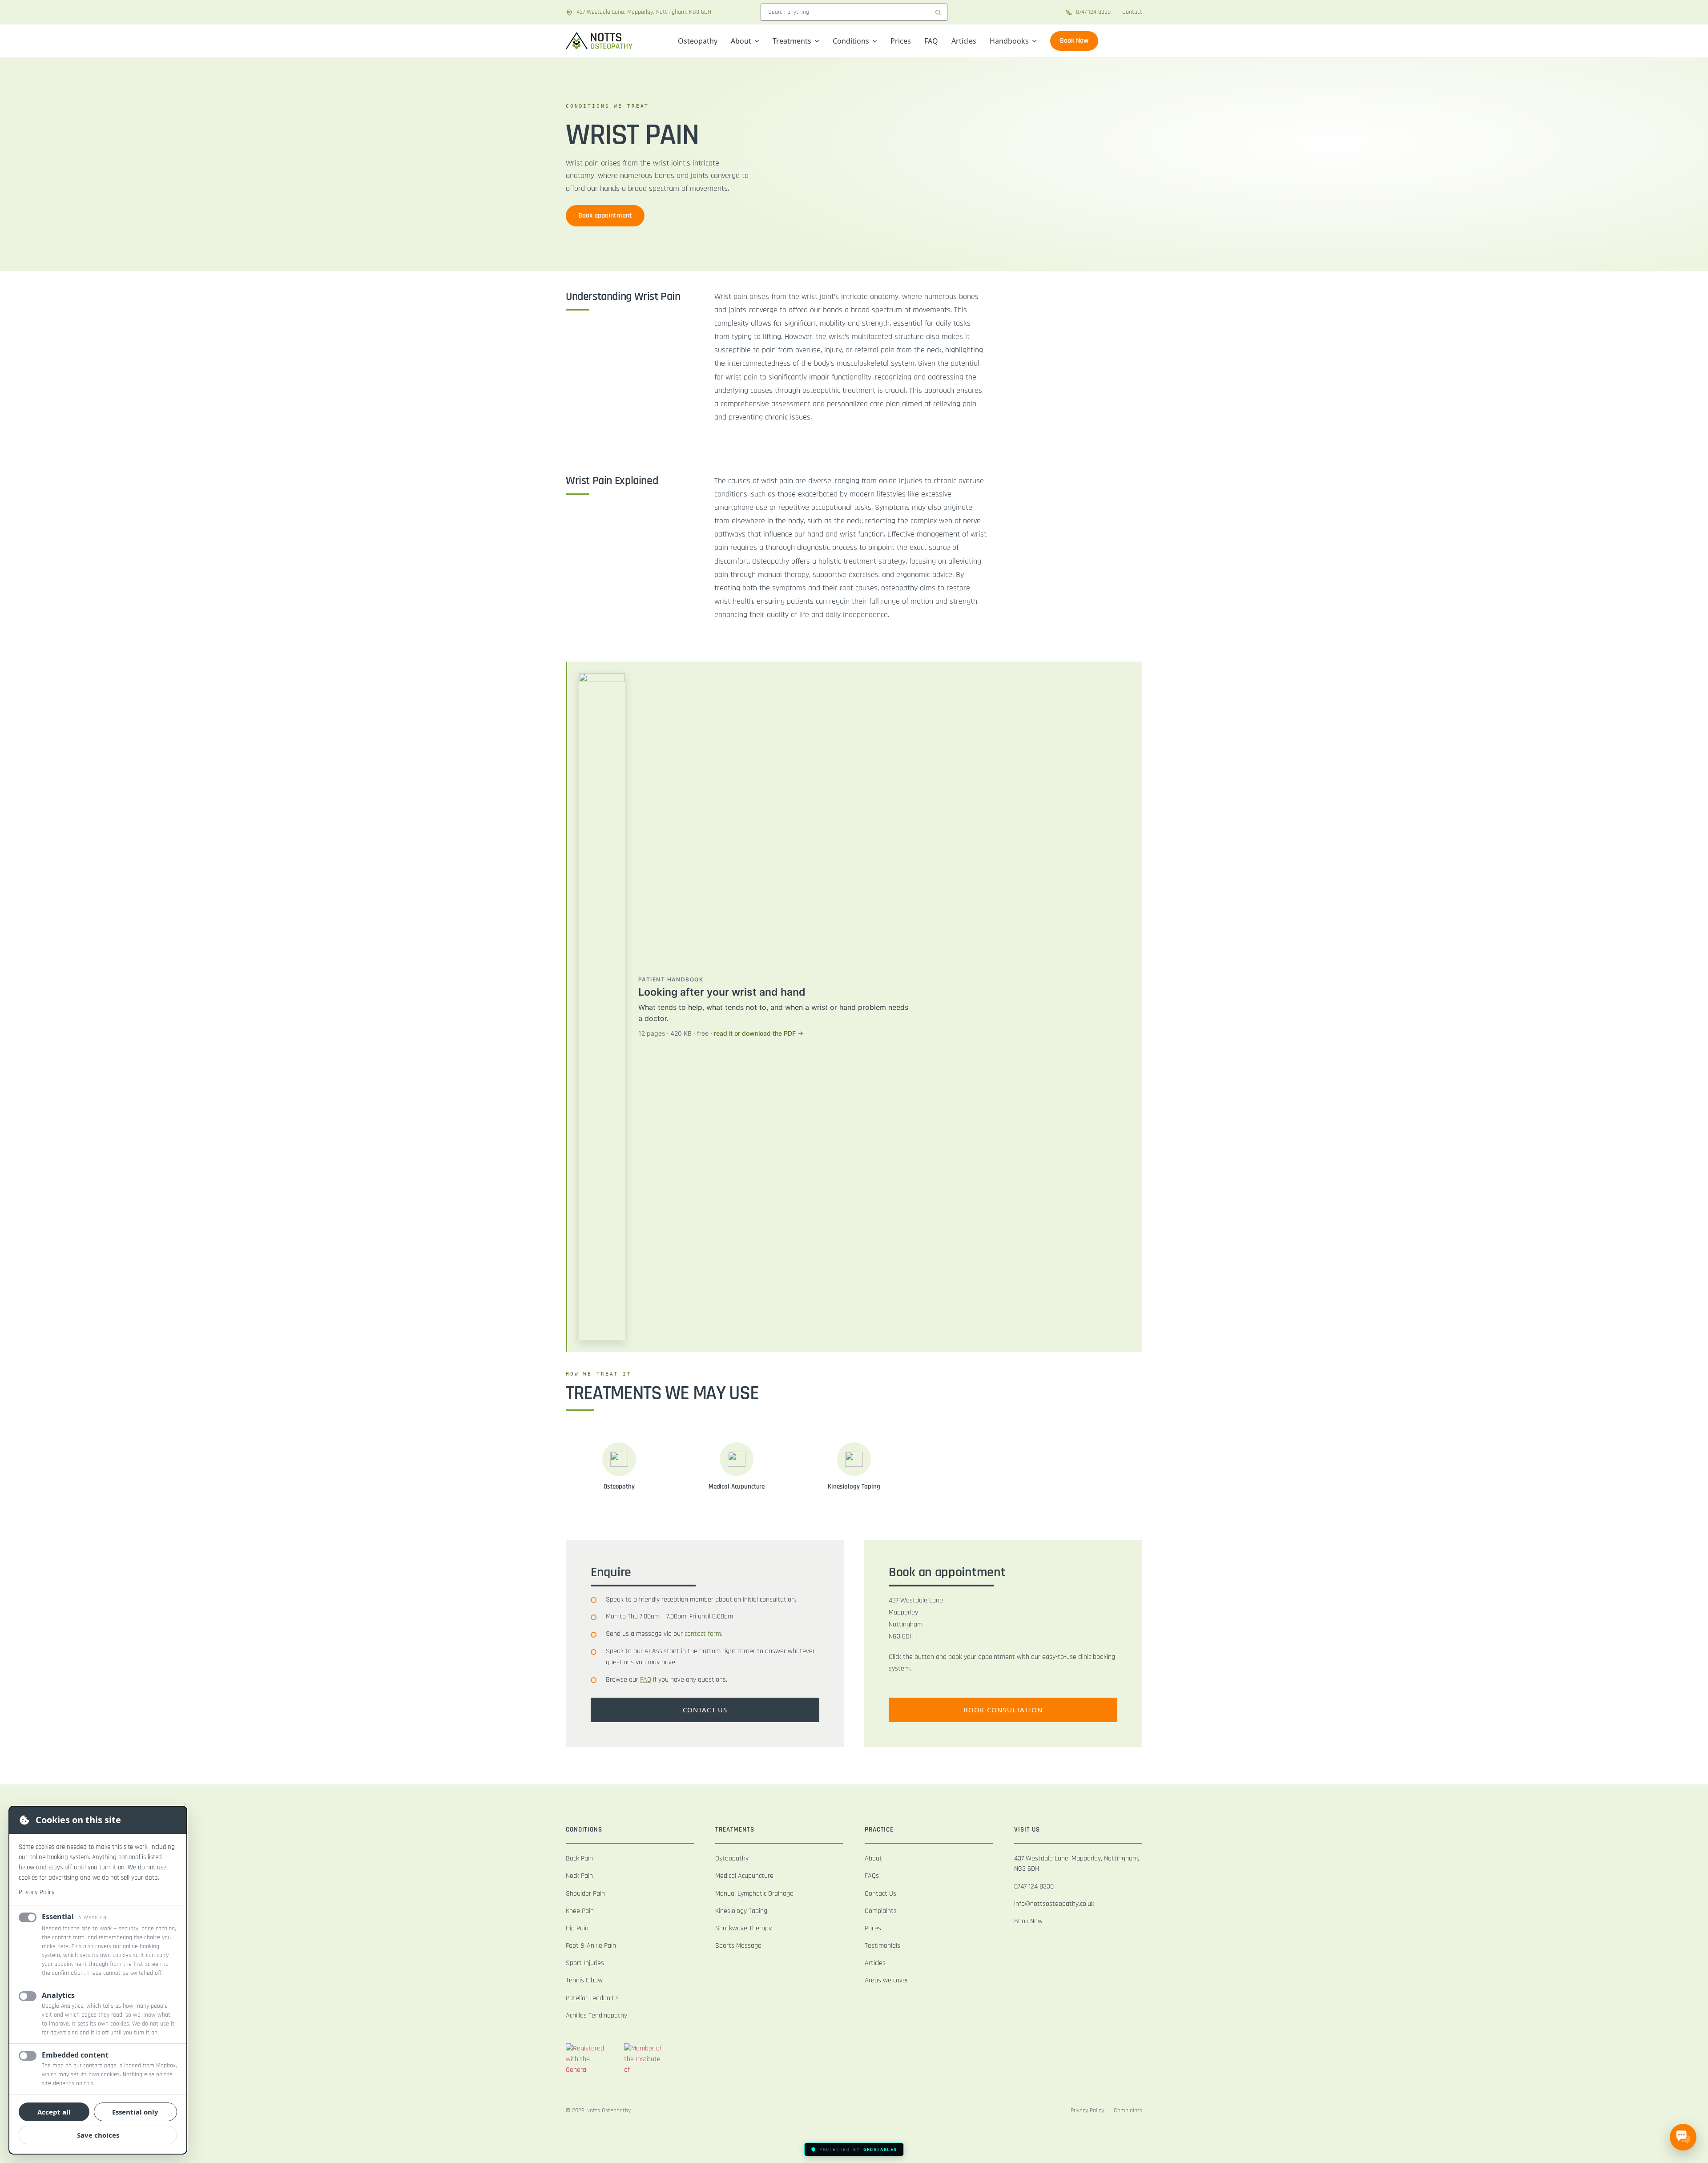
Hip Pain (577, 1928)
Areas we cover (886, 1980)
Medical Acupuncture (744, 1876)
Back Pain (579, 1858)
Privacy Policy (37, 1892)
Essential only (135, 2112)
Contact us (705, 1710)
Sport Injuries (585, 1963)
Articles (964, 41)
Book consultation (1003, 1710)
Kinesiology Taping (741, 1911)
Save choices (98, 2135)
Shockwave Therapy (743, 1928)
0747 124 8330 (1034, 1887)
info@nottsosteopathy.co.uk (1054, 1904)
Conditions (851, 41)
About (741, 41)
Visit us (1027, 1830)
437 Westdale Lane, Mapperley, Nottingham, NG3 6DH (1077, 1864)
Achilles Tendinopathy (596, 2016)
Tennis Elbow (584, 1980)
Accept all (54, 2112)
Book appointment (605, 216)
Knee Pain (580, 1911)
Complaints (881, 1911)
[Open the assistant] (1683, 2135)
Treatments (792, 41)
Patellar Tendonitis (592, 1998)
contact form (703, 1634)
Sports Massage (738, 1946)
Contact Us (880, 1894)
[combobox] (854, 12)
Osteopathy (698, 41)
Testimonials (882, 1946)
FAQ (931, 41)
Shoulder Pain (585, 1894)
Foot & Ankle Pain (591, 1946)
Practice (879, 1830)
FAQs (872, 1876)
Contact (1132, 12)
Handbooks (1009, 41)
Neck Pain (579, 1876)
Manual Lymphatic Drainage (754, 1894)
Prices (901, 41)
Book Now (1074, 41)
